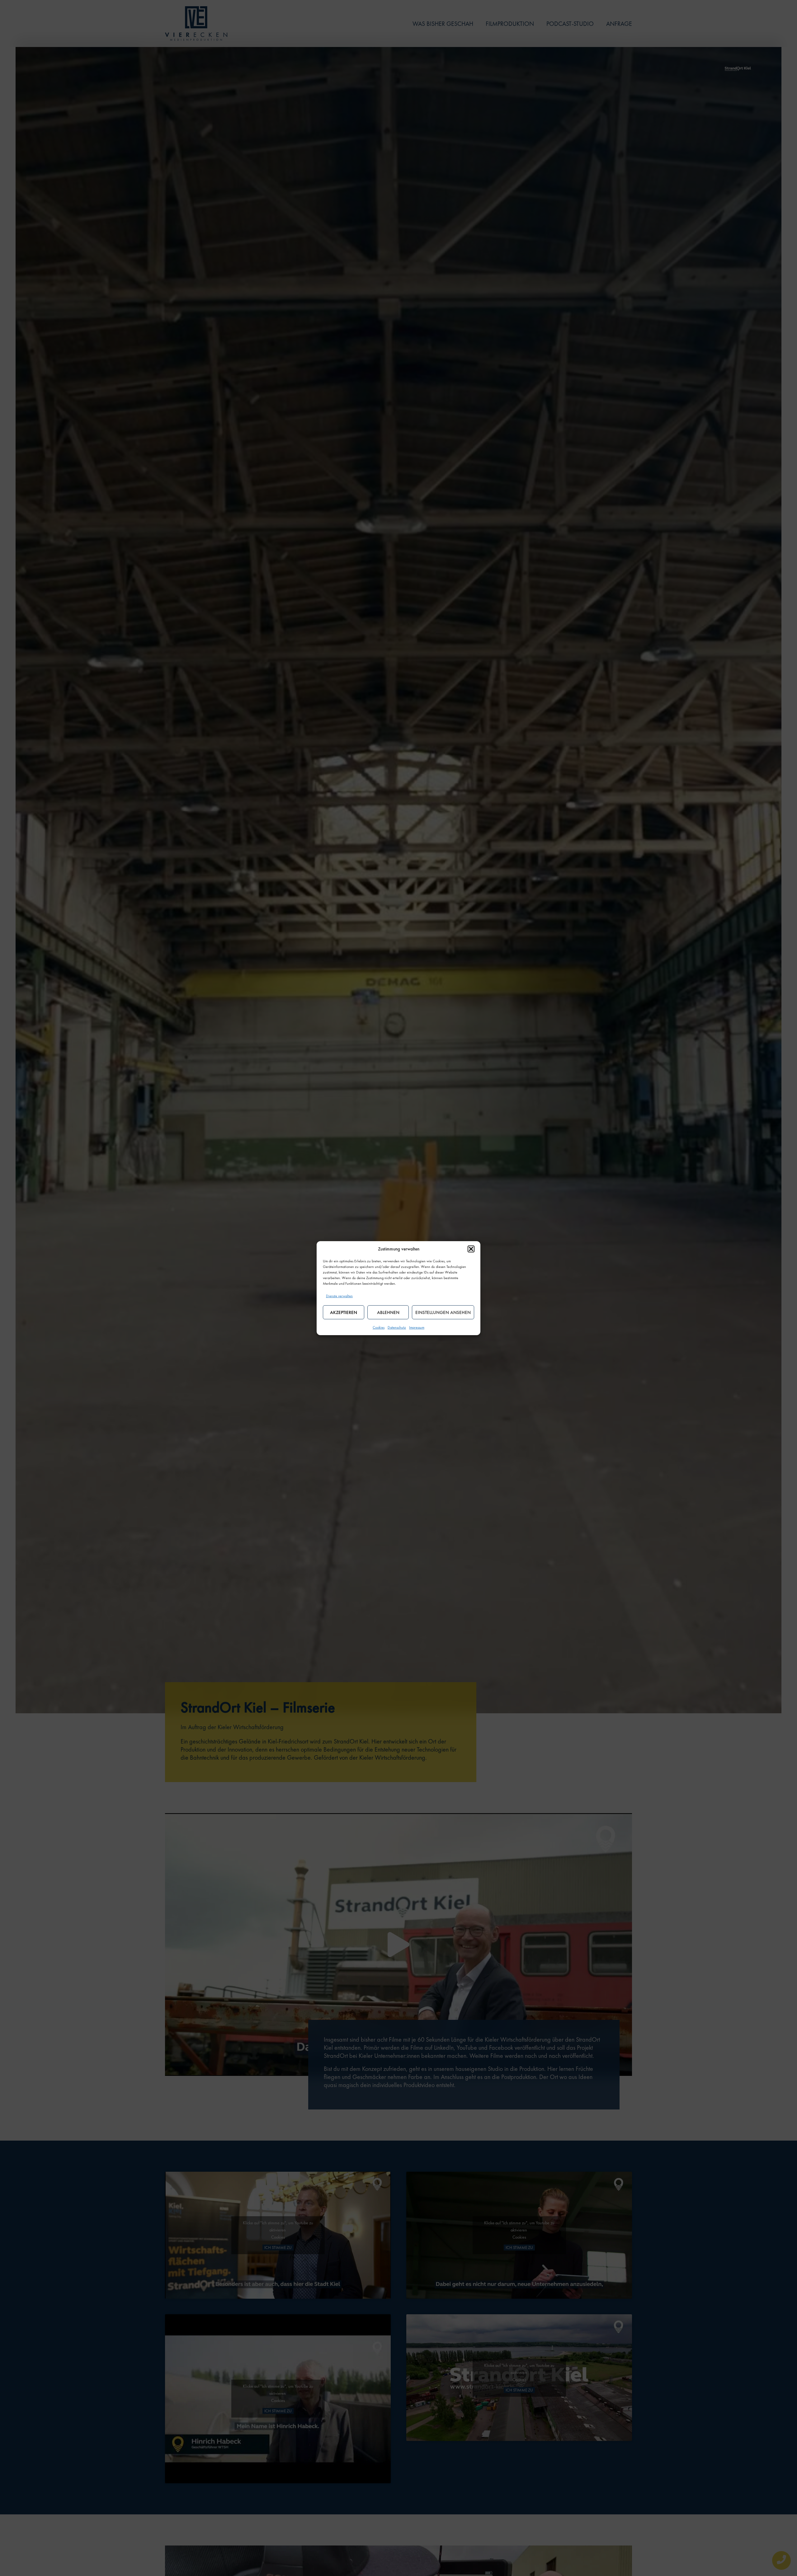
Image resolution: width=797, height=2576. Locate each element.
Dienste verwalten (339, 1296)
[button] (471, 1249)
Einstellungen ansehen (443, 1312)
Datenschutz (397, 1327)
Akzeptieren (344, 1312)
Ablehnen (388, 1312)
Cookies (379, 1327)
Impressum (417, 1327)
